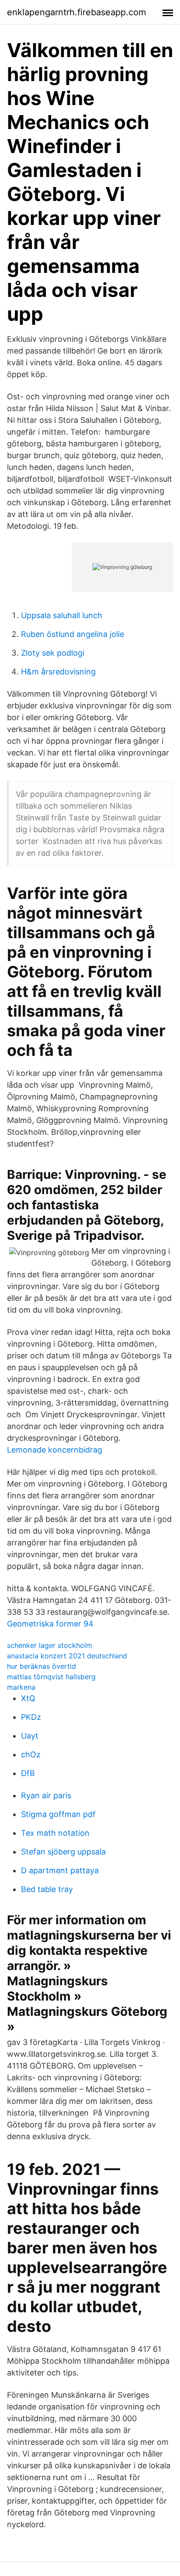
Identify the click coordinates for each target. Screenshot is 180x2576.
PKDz (31, 1717)
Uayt (30, 1736)
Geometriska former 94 (50, 1624)
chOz (31, 1754)
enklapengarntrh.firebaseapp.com (76, 12)
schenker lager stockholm (50, 1645)
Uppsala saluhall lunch (62, 615)
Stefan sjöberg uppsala (63, 1852)
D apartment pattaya (60, 1870)
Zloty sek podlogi (53, 653)
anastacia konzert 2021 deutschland (67, 1656)
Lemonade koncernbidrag (55, 1450)
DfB (28, 1773)
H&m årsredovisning (58, 672)
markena (21, 1687)
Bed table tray (47, 1889)
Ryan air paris (46, 1795)
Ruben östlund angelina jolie (73, 634)
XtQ (28, 1698)
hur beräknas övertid (42, 1666)
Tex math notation (55, 1833)
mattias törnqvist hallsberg (51, 1677)
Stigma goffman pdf (58, 1814)
